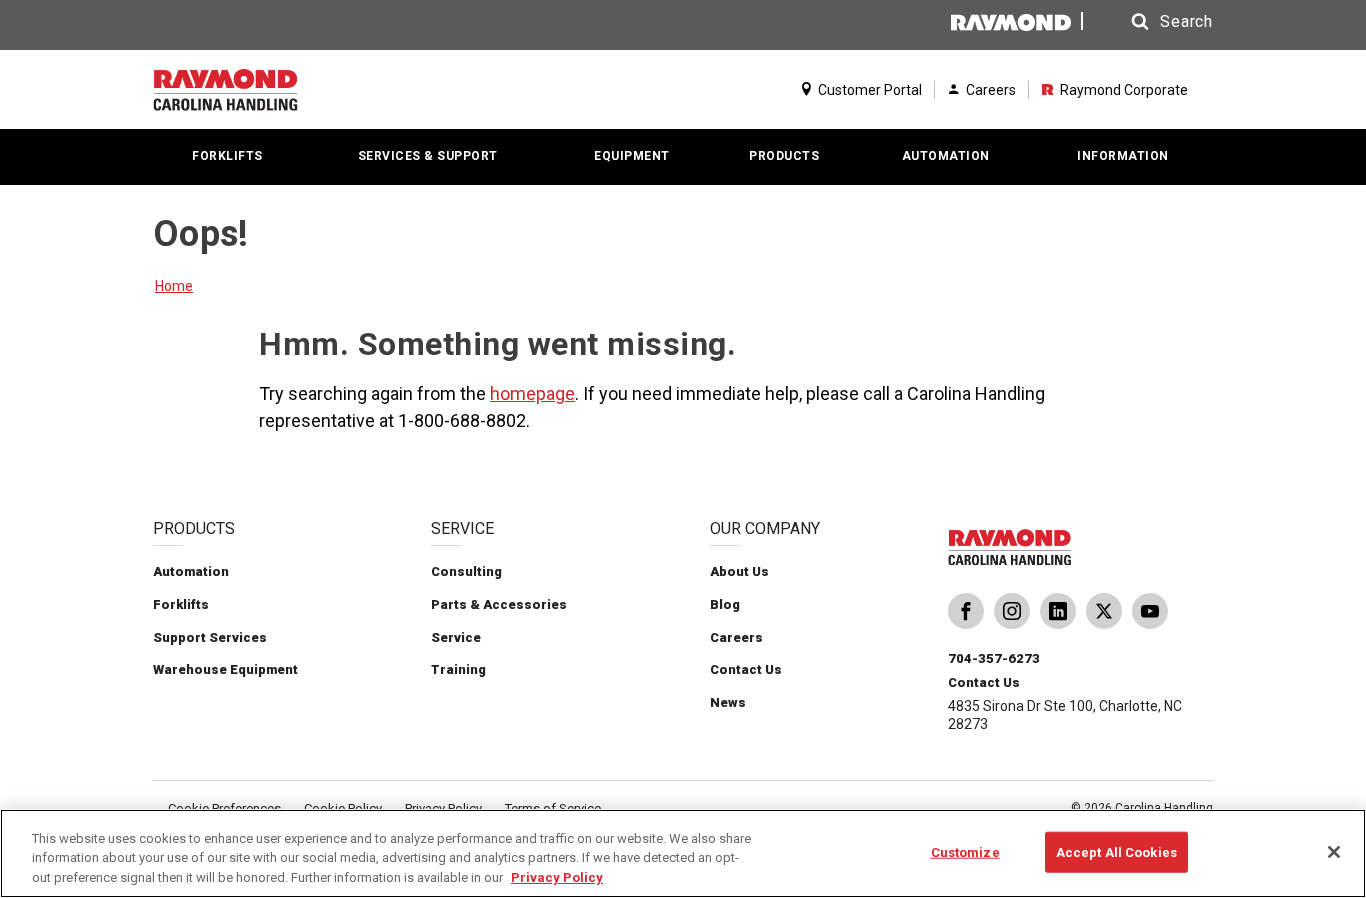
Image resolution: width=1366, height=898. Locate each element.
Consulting (466, 571)
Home (174, 286)
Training (458, 669)
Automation (191, 571)
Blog (725, 604)
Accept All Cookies (1116, 851)
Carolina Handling (966, 619)
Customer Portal (870, 90)
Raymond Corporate (1124, 90)
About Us (739, 571)
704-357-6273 (994, 658)
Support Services (210, 637)
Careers (991, 90)
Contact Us (746, 669)
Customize (965, 851)
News (728, 702)
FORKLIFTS (227, 156)
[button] (1153, 22)
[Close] (1334, 852)
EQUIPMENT (632, 156)
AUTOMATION (946, 156)
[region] (683, 853)
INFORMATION (1123, 156)
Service (456, 637)
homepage (532, 393)
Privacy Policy (557, 877)
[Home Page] (270, 90)
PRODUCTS (784, 156)
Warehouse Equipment (225, 669)
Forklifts (181, 604)
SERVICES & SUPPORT (428, 156)
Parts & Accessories (499, 604)
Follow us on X (1104, 619)
